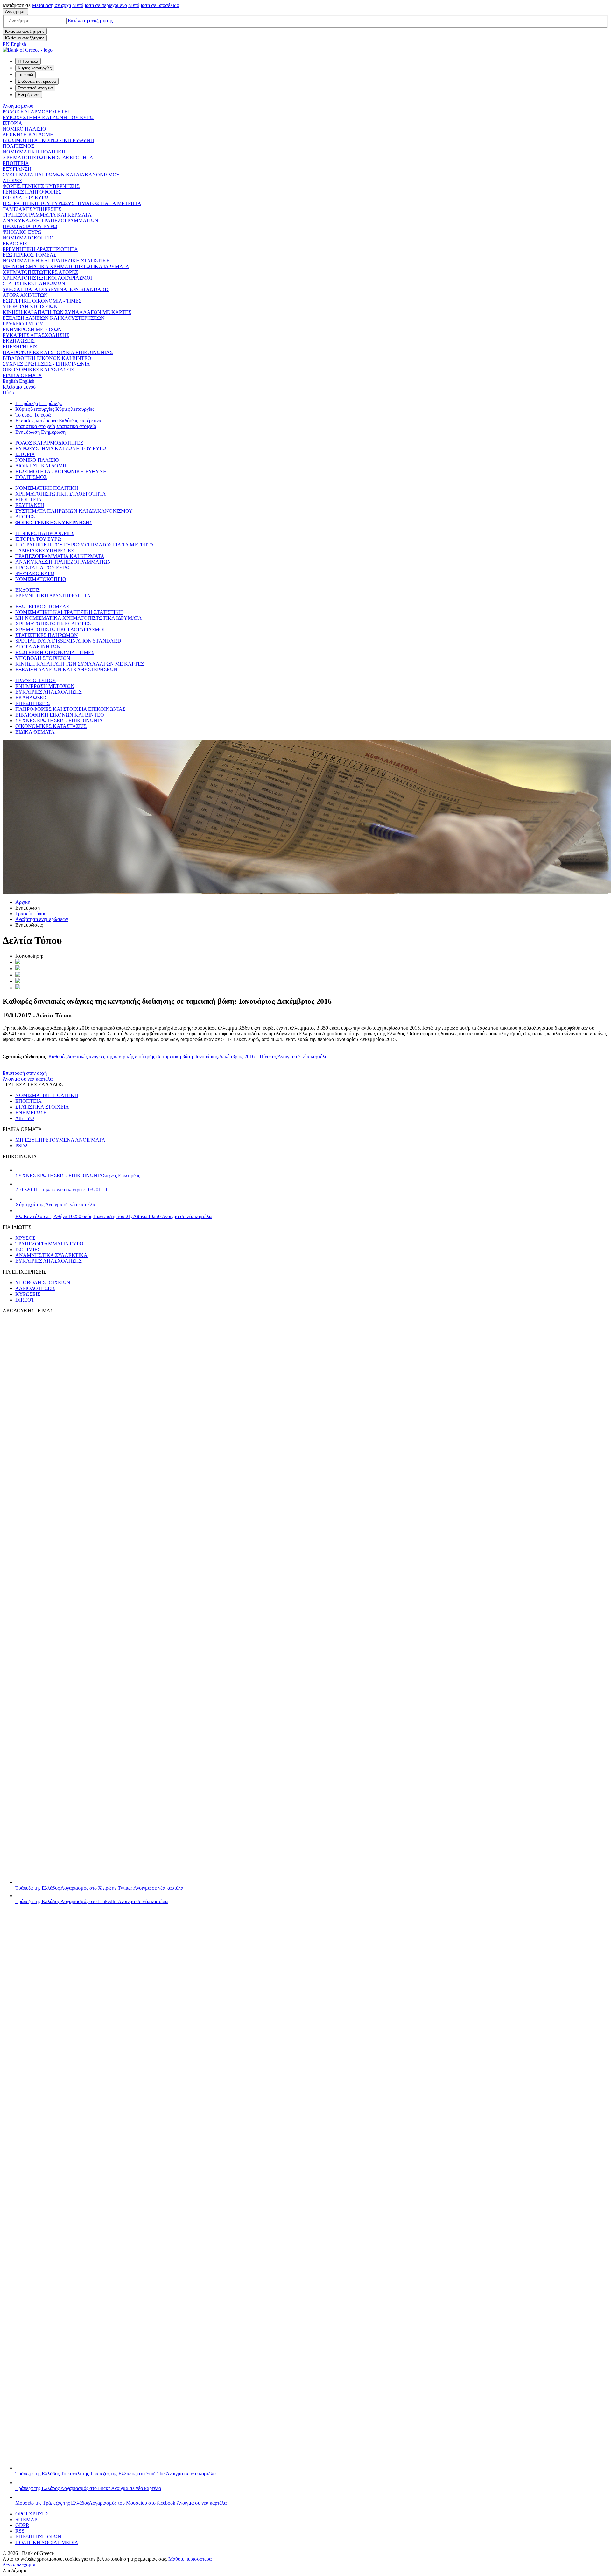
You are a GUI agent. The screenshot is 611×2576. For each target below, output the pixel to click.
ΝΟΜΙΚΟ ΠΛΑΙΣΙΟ (24, 129)
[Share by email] (18, 981)
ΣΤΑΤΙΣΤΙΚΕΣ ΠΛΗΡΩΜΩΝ (34, 284)
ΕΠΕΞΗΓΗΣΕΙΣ (20, 347)
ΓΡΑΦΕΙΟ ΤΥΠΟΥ (23, 324)
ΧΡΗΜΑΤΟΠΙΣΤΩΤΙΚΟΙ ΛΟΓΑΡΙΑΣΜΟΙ (47, 278)
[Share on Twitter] (18, 962)
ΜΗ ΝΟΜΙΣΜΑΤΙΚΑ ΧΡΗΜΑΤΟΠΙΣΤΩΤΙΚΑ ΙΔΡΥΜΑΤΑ (66, 266)
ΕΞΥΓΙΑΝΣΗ (17, 169)
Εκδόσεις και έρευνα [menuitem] (37, 81)
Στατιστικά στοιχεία (35, 426)
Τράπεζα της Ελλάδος (99, 1888)
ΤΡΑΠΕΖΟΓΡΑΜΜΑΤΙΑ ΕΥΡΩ (49, 1244)
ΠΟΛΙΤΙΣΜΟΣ (18, 146)
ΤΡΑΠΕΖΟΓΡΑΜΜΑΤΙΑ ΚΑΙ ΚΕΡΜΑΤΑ (47, 215)
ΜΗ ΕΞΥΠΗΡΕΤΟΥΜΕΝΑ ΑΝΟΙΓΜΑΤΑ (60, 1140)
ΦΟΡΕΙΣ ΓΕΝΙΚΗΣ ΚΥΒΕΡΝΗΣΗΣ (41, 186)
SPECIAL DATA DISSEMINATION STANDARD (56, 289)
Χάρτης (55, 1205)
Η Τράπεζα (27, 403)
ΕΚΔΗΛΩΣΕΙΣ (19, 341)
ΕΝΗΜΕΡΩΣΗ (31, 1113)
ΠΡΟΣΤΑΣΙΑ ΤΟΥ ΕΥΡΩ (30, 226)
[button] (90, 21)
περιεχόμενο (100, 5)
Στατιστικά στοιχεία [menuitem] (35, 88)
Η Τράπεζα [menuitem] (28, 61)
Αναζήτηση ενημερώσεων (42, 919)
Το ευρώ (24, 415)
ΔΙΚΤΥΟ (25, 1118)
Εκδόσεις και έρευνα (36, 421)
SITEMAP (26, 2519)
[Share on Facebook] (18, 975)
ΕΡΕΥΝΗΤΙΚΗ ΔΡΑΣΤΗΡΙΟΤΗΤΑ (40, 249)
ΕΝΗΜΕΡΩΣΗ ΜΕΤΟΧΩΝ (32, 329)
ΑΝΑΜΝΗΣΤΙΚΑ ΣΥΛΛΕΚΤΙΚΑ (51, 1255)
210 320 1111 (61, 1190)
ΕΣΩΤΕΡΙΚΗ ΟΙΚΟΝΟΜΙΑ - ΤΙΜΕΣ (42, 301)
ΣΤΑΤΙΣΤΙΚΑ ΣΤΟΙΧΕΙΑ (42, 1107)
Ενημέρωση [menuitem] (29, 95)
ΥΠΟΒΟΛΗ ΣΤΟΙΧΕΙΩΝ (30, 307)
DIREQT (25, 1300)
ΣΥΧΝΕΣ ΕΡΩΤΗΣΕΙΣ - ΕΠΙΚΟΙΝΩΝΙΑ (46, 364)
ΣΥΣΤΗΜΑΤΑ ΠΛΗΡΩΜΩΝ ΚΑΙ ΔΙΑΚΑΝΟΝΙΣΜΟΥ (61, 175)
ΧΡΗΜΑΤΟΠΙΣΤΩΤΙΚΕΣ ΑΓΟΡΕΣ (40, 272)
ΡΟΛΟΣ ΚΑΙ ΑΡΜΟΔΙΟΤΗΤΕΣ (36, 112)
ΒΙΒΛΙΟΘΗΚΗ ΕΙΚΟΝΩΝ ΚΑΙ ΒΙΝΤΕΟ (47, 358)
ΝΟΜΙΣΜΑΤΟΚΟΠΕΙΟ (28, 238)
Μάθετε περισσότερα (190, 2559)
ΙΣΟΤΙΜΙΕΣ (28, 1249)
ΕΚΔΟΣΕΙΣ (15, 243)
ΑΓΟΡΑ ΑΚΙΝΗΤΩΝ (25, 295)
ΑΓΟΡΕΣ (12, 180)
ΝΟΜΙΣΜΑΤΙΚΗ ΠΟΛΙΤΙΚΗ (34, 152)
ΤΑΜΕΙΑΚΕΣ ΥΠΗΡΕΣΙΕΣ (32, 209)
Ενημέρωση (28, 432)
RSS (20, 2531)
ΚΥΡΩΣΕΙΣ (28, 1294)
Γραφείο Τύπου (31, 913)
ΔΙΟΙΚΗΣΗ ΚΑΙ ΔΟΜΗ (28, 135)
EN (14, 44)
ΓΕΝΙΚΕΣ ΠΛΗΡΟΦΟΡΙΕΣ (32, 192)
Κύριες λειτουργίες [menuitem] (35, 68)
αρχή (51, 5)
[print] (18, 988)
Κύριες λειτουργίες (35, 409)
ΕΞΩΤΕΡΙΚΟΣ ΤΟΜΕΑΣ (29, 255)
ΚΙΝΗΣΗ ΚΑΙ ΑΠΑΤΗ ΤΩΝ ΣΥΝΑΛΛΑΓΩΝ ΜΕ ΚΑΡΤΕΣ (67, 312)
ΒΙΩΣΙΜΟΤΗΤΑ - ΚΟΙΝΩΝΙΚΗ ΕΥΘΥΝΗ (48, 140)
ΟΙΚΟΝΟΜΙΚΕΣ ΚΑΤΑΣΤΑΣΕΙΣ (38, 370)
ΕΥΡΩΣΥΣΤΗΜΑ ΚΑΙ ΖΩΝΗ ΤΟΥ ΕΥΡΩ (48, 117)
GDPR (22, 2525)
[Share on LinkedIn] (18, 969)
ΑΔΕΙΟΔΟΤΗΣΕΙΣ (35, 1288)
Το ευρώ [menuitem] (25, 75)
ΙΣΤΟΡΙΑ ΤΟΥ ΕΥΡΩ (25, 198)
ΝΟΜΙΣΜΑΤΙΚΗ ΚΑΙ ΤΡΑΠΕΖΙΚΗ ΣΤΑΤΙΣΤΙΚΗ (56, 261)
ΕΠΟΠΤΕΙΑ (16, 163)
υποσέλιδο (154, 5)
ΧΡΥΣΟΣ (25, 1238)
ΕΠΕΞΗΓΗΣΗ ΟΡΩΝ (38, 2537)
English (18, 381)
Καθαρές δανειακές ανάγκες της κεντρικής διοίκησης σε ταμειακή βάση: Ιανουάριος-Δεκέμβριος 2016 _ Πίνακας (188, 1056)
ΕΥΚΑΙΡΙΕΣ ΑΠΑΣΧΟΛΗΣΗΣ (36, 335)
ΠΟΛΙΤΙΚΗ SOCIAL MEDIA (47, 2542)
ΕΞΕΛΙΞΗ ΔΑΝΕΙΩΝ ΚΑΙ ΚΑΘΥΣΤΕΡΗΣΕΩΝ (54, 318)
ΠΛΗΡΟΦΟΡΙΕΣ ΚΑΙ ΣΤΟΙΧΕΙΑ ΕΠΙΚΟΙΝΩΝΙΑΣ (58, 352)
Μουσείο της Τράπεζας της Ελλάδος (121, 2503)
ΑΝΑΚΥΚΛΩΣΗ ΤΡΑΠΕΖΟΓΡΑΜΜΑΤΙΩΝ (50, 221)
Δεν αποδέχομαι (19, 2565)
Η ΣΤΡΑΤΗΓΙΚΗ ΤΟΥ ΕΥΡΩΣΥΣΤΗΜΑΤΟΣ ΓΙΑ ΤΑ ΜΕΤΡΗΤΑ (72, 203)
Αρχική (23, 902)
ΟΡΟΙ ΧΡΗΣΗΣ (32, 2514)
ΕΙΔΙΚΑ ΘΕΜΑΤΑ (22, 375)
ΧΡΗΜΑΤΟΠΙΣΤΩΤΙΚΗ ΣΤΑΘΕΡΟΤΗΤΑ (48, 157)
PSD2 (21, 1146)
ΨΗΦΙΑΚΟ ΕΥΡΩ (22, 232)
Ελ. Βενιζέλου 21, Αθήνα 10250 (113, 1216)
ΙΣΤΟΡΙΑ (12, 123)
